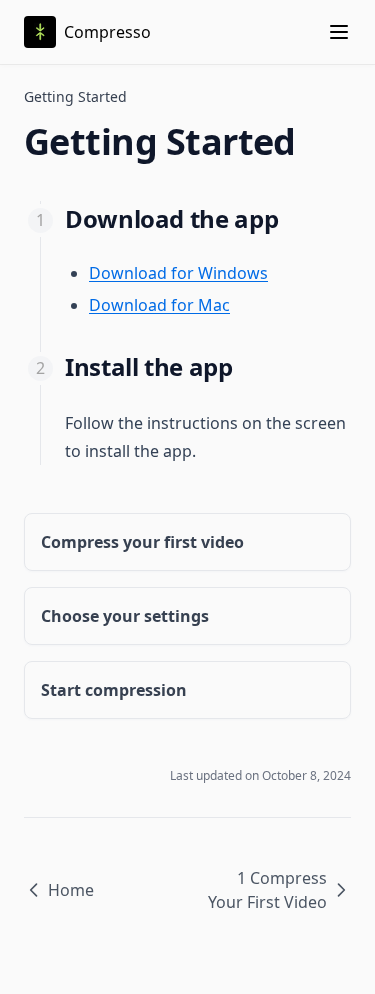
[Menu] (339, 32)
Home (71, 890)
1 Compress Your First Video (267, 890)
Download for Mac (159, 305)
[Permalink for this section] (294, 218)
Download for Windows (178, 273)
